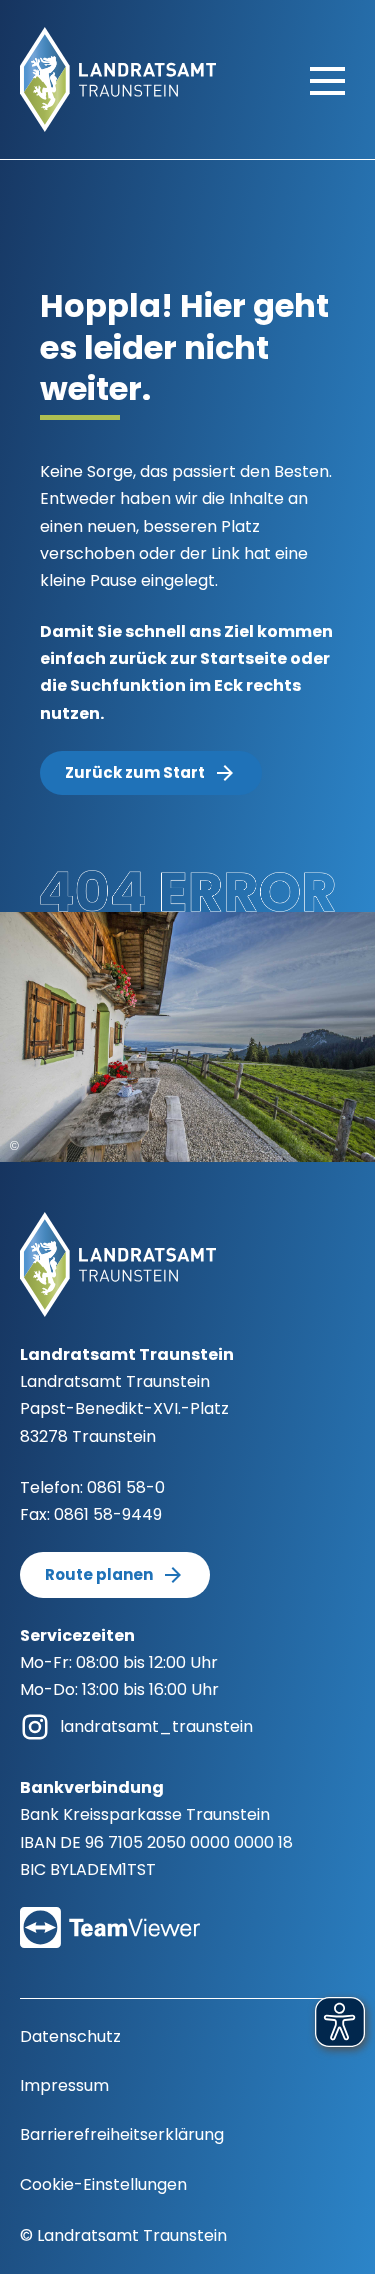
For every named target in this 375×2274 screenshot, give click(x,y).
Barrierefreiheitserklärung (122, 2134)
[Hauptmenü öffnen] (327, 80)
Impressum (64, 2085)
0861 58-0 (126, 1487)
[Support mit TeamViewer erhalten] (110, 1914)
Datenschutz (70, 2036)
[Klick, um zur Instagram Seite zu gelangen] (35, 1725)
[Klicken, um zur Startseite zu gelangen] (118, 78)
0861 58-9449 (108, 1514)
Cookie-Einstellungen (103, 2184)
